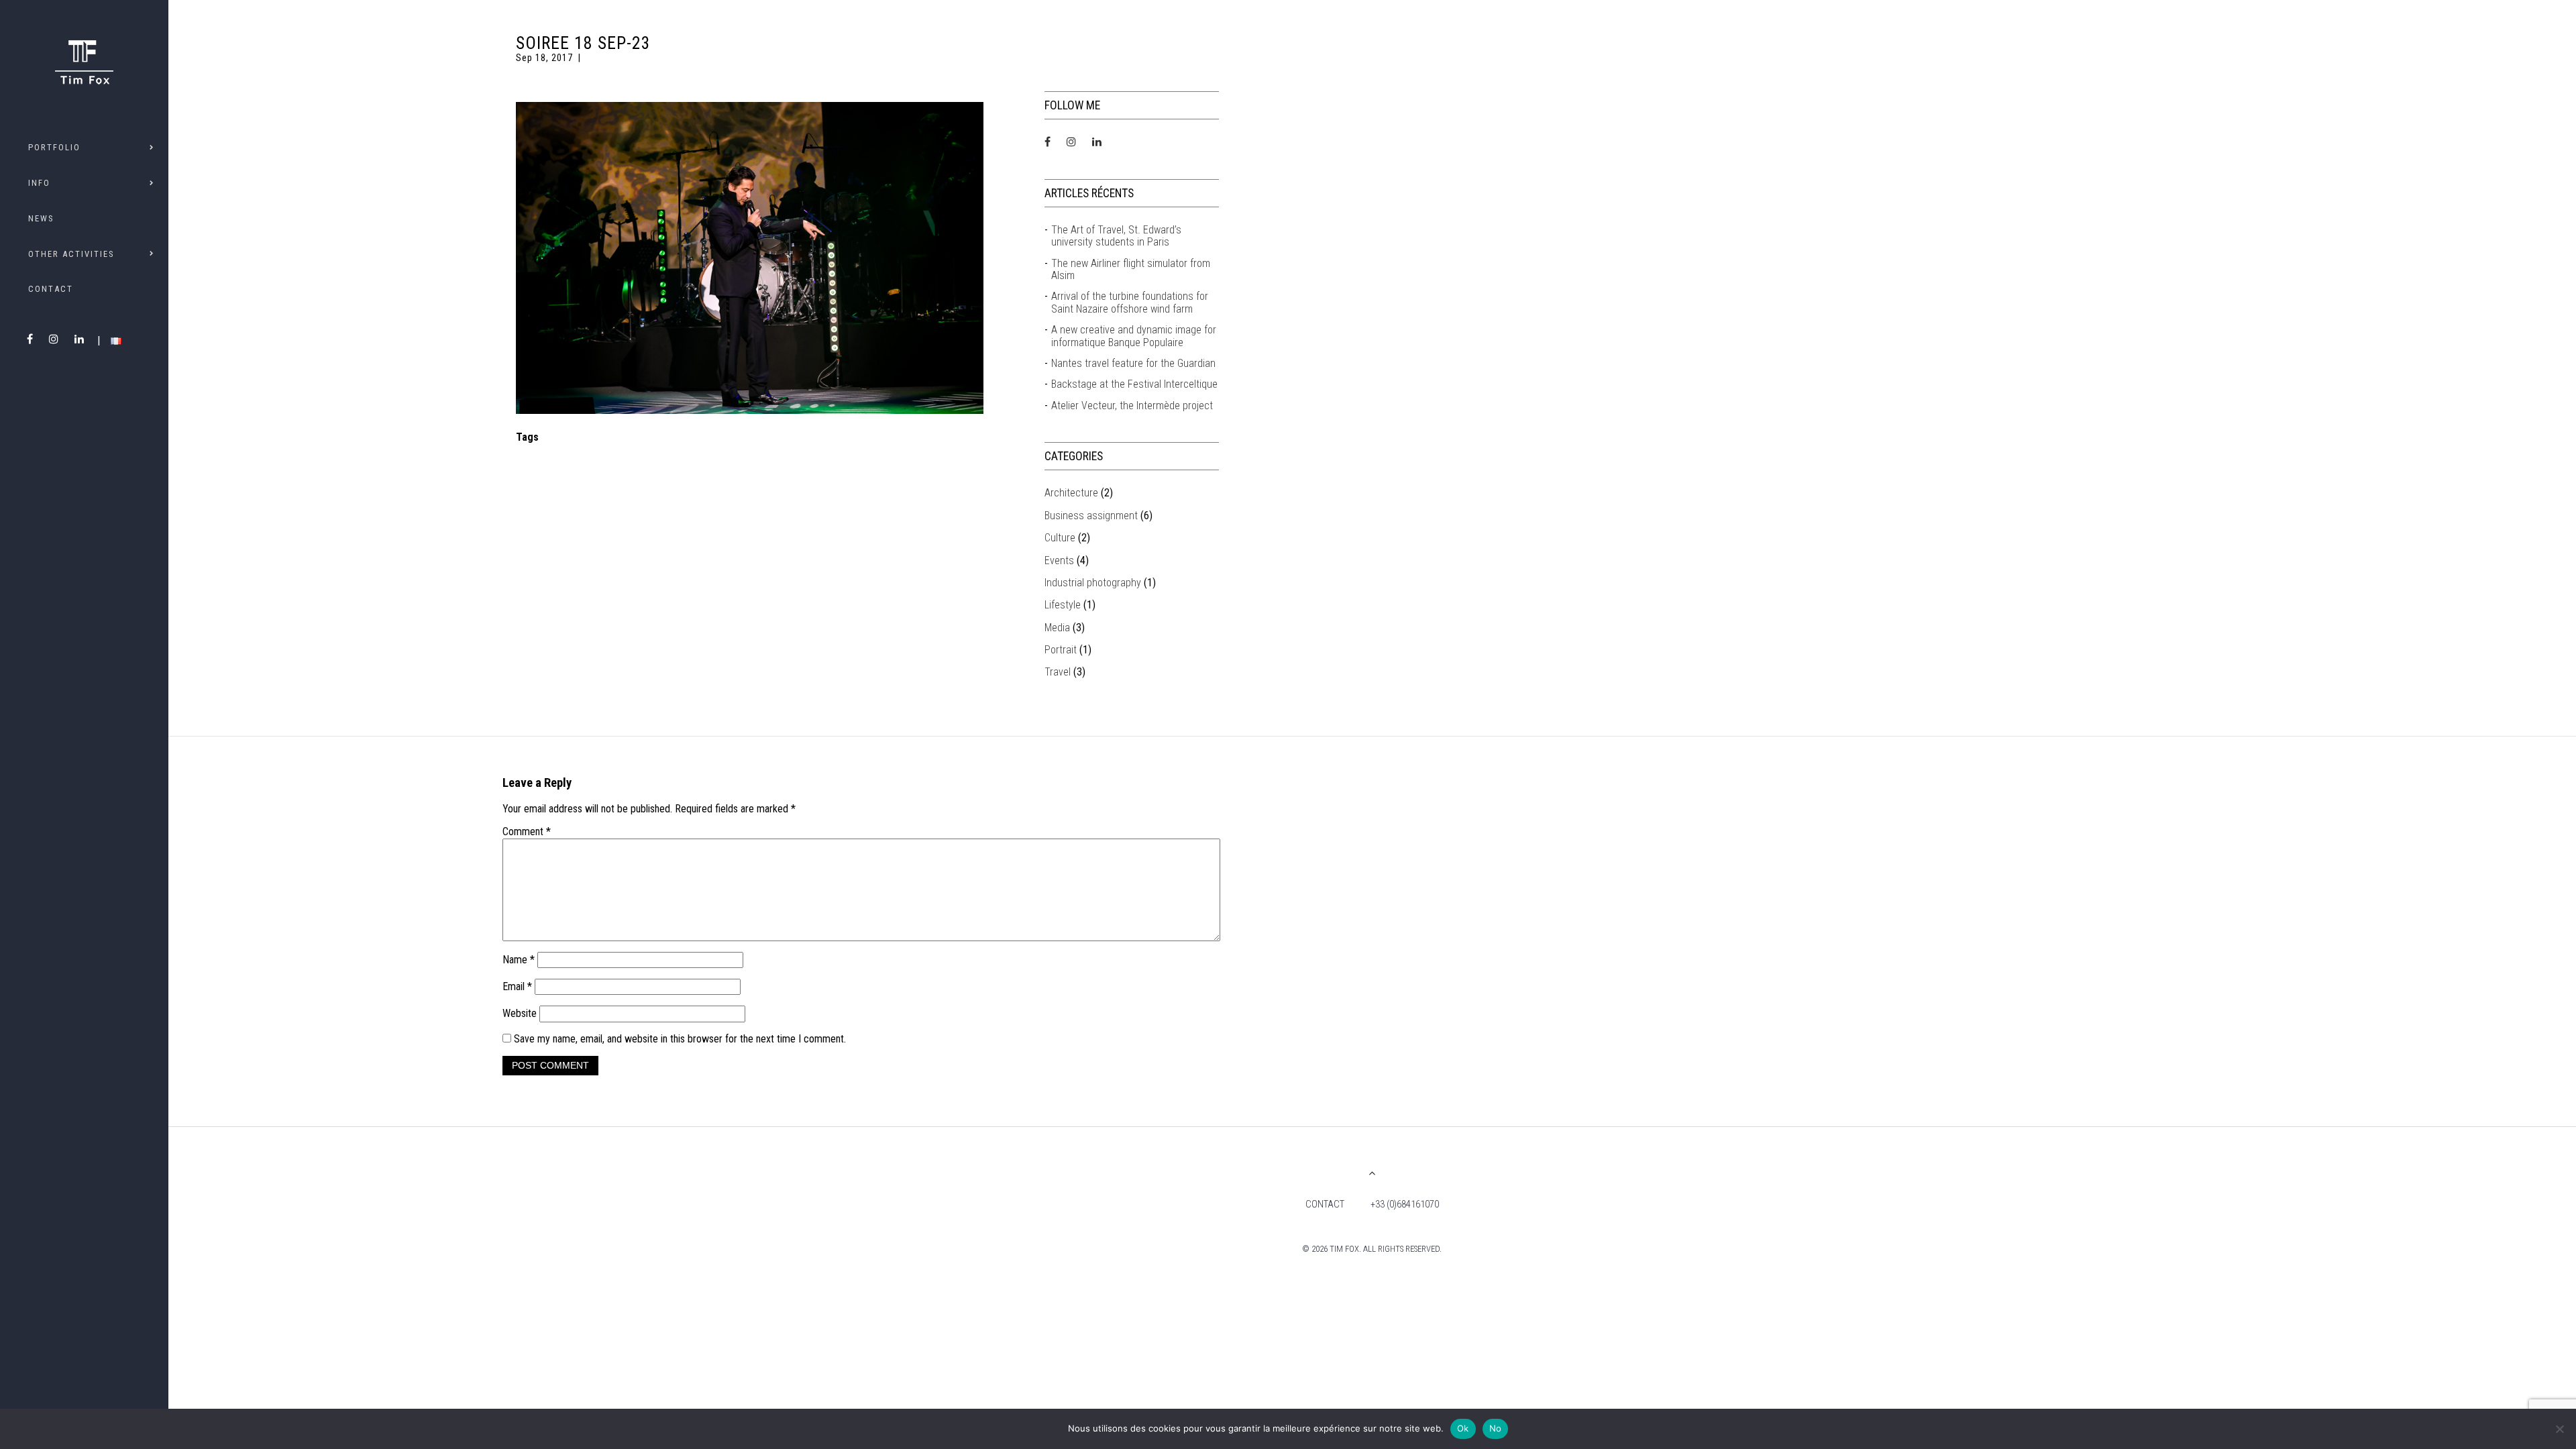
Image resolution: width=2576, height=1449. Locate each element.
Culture (1060, 538)
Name (519, 960)
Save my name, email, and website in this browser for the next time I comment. (680, 1039)
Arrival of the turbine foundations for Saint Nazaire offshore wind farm (1130, 303)
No (1496, 1428)
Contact (51, 289)
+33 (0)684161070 (1405, 1204)
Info (39, 183)
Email (517, 986)
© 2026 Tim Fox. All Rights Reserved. (1372, 1249)
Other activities (71, 254)
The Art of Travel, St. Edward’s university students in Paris (1116, 236)
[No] (2559, 1429)
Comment (527, 832)
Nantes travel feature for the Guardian (1133, 364)
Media (1057, 628)
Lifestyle (1063, 605)
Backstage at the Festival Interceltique (1134, 384)
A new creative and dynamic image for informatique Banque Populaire (1134, 336)
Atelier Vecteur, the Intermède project (1132, 406)
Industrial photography (1093, 583)
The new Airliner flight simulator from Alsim (1131, 270)
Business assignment (1091, 516)
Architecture (1071, 493)
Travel (1058, 672)
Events (1059, 560)
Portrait (1061, 650)
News (41, 218)
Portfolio (54, 147)
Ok (1463, 1428)
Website (520, 1013)
